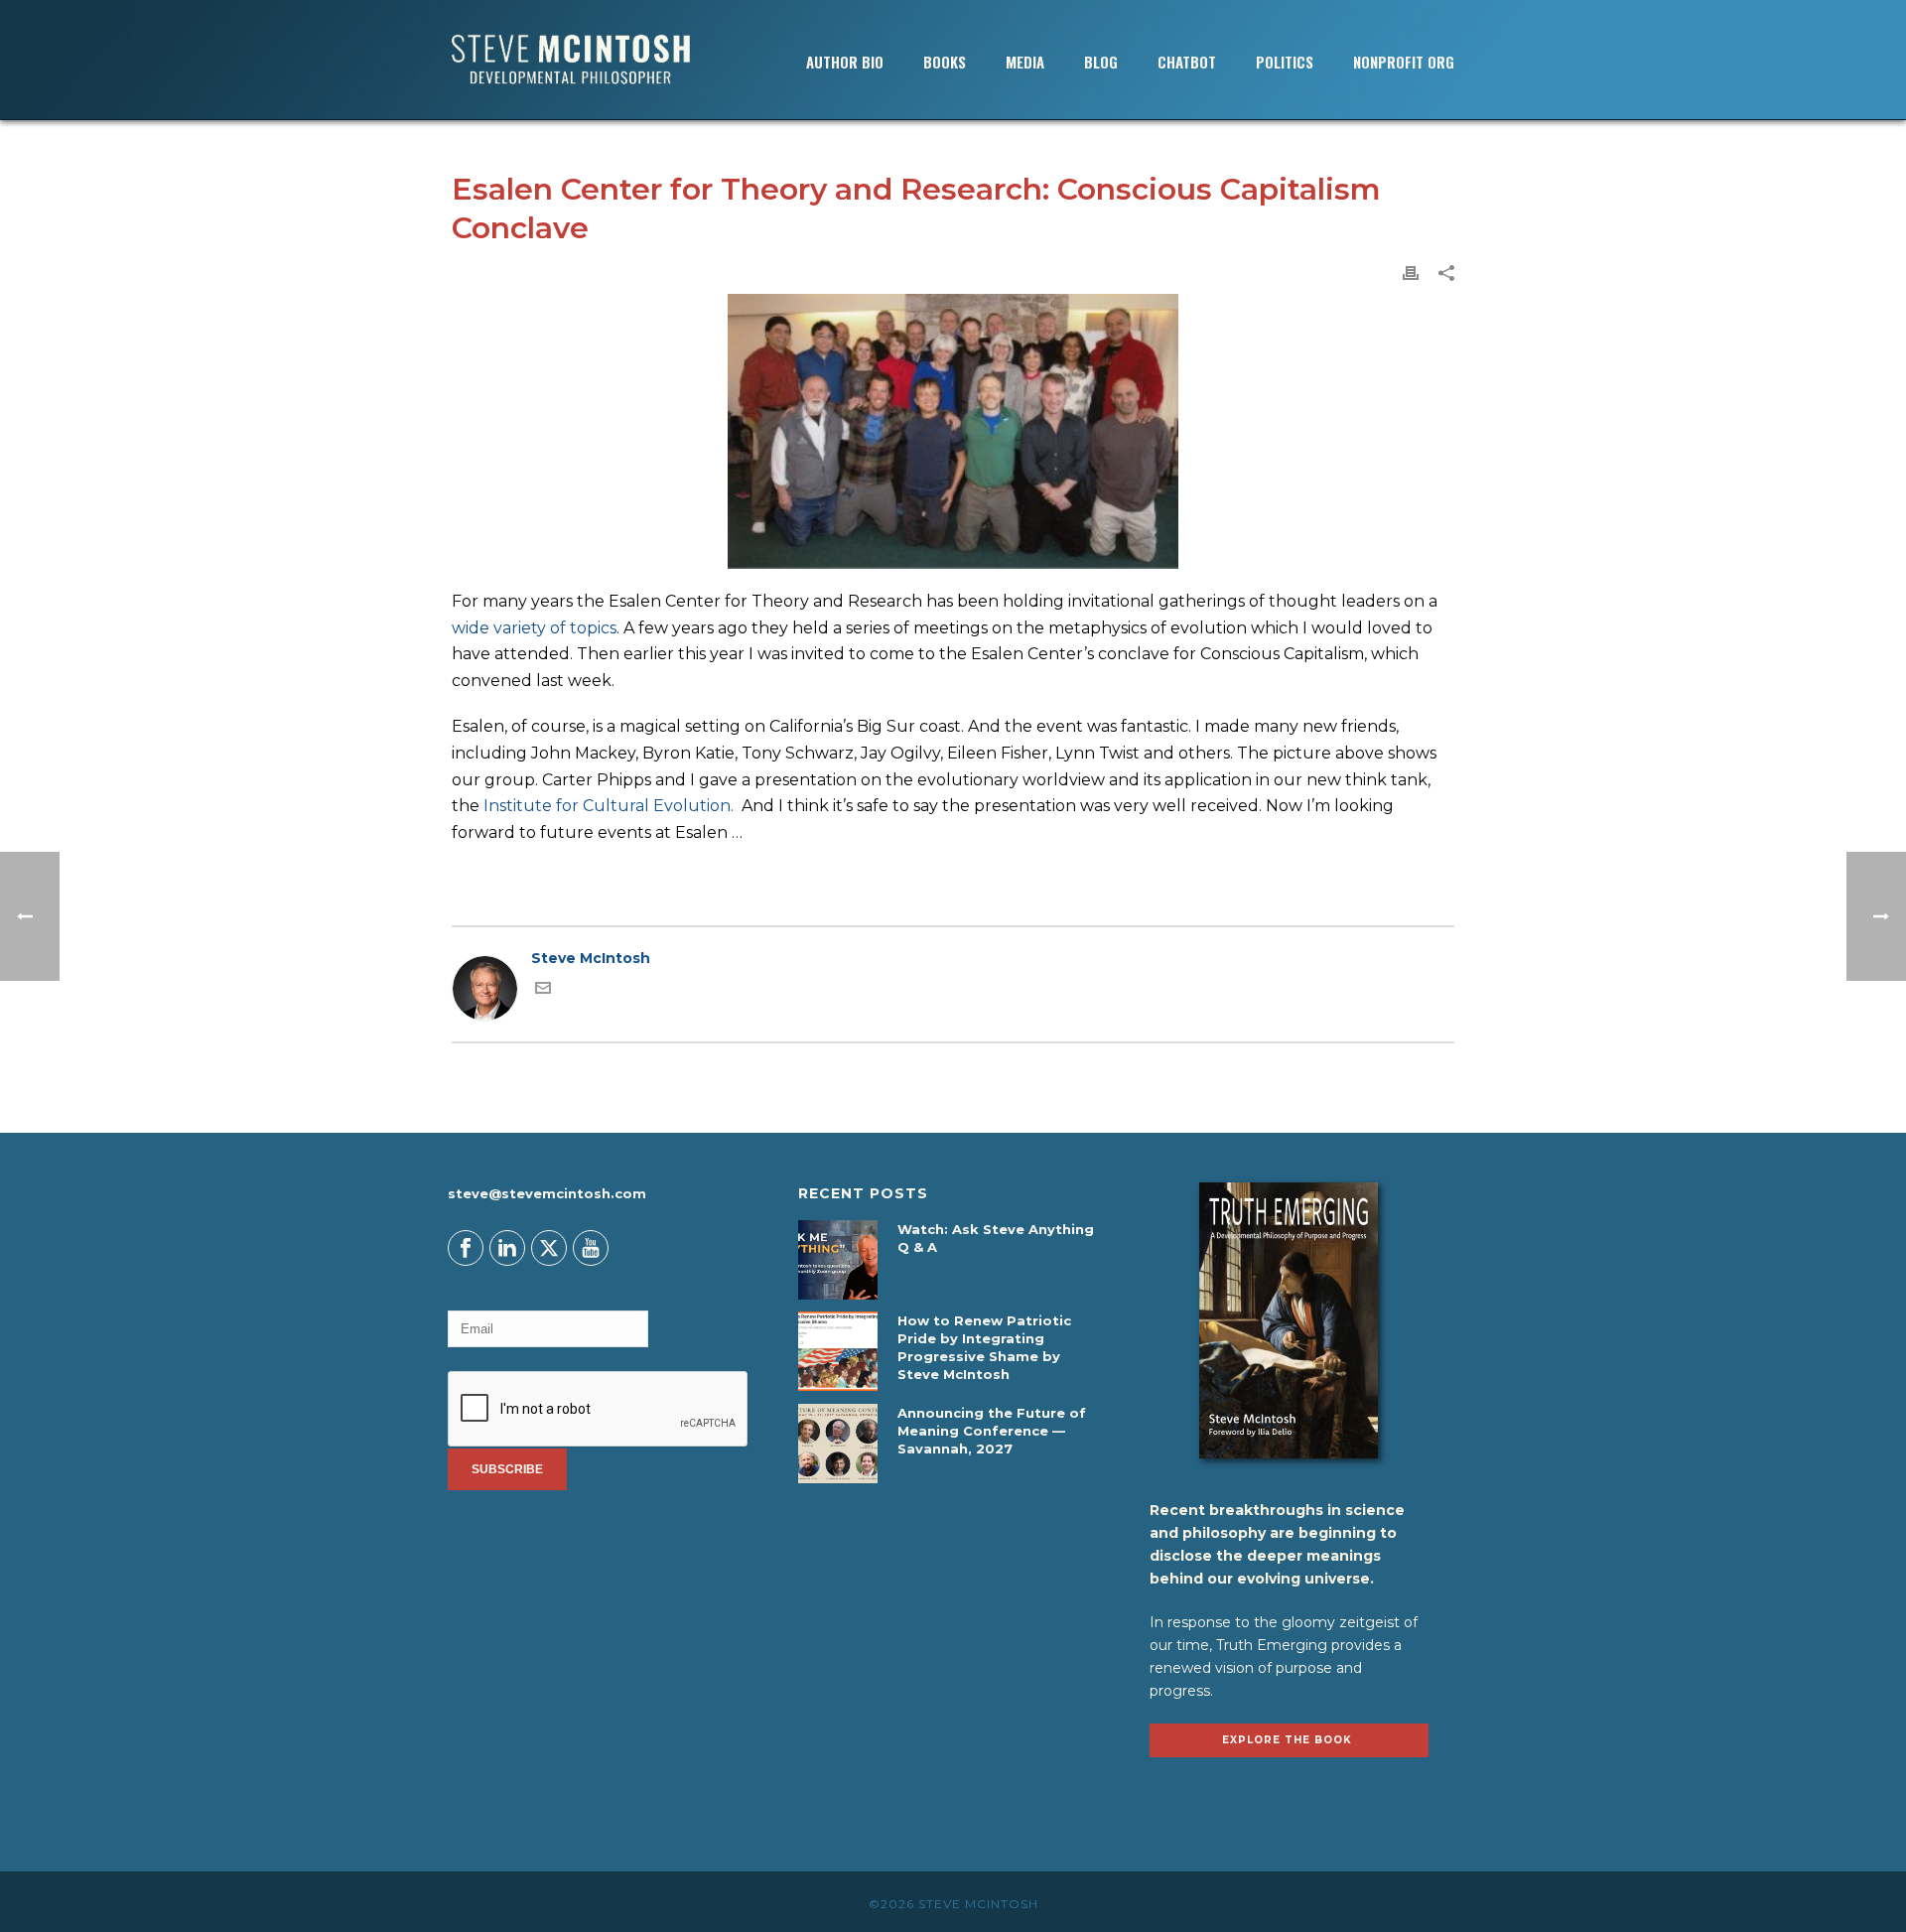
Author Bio (845, 62)
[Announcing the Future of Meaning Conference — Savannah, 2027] (838, 1444)
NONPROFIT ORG (1404, 62)
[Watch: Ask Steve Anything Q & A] (838, 1260)
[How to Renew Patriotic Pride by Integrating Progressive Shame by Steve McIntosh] (838, 1351)
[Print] (1411, 273)
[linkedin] (507, 1248)
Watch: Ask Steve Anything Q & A (996, 1238)
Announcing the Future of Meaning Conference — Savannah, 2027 (992, 1431)
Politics (1285, 62)
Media (1025, 62)
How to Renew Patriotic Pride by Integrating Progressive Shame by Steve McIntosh (984, 1347)
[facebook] (466, 1248)
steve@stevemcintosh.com (547, 1193)
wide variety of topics (534, 628)
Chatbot (1187, 62)
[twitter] (549, 1248)
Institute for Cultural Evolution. (609, 806)
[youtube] (591, 1248)
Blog (1101, 62)
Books (945, 62)
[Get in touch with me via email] (543, 991)
